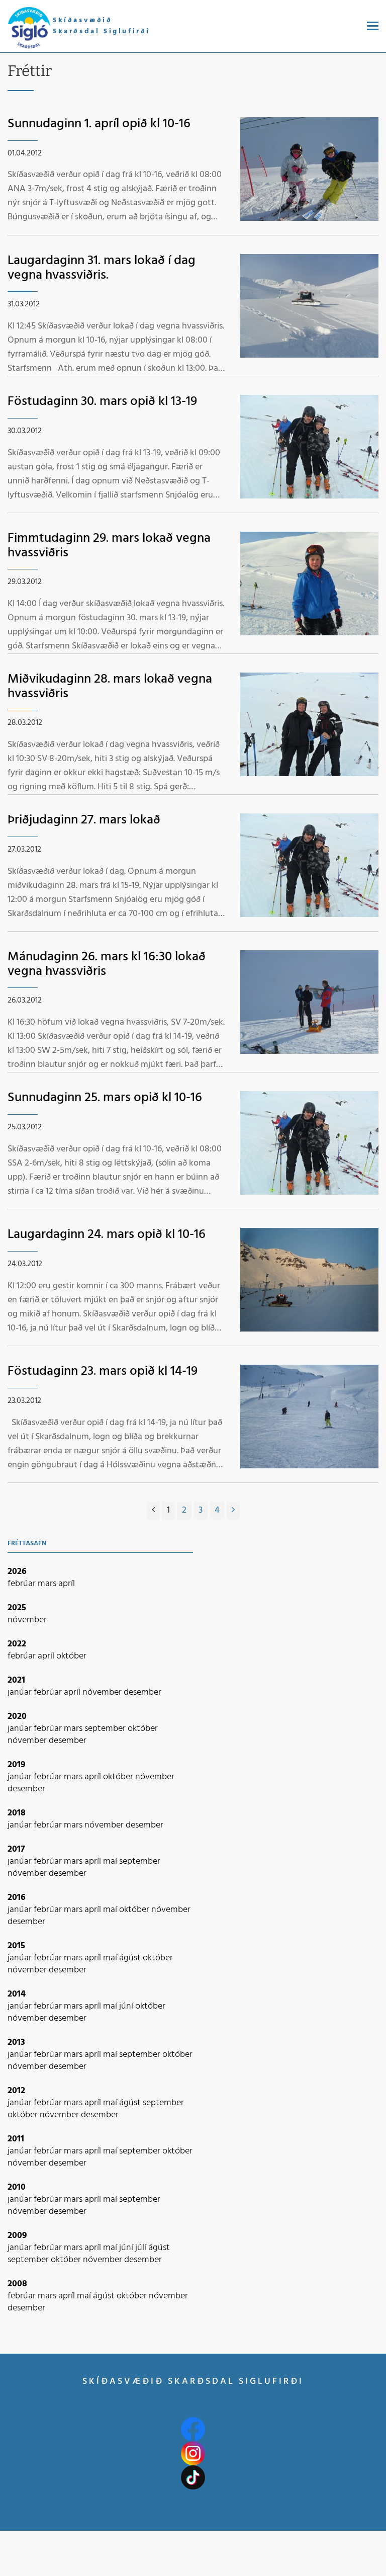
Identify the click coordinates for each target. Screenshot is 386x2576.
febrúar (23, 1584)
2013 (16, 2043)
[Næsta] (233, 1511)
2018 (17, 1813)
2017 (16, 1849)
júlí (142, 2248)
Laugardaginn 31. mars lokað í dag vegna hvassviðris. (102, 268)
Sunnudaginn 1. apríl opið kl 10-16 (99, 124)
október (71, 1656)
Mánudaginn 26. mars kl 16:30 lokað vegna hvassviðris (107, 964)
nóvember (27, 1620)
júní (127, 2006)
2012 (16, 2091)
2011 (16, 2139)
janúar (21, 1692)
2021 (16, 1680)
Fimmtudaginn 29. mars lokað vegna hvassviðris (109, 546)
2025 (17, 1608)
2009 (17, 2236)
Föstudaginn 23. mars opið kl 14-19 (103, 1372)
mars (48, 1584)
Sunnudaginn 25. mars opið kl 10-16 (105, 1098)
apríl (67, 1584)
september (106, 1729)
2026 (17, 1572)
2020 (17, 1717)
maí (111, 1861)
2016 (17, 1898)
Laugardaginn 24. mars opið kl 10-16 (107, 1235)
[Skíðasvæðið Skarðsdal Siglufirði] (29, 28)
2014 (17, 1994)
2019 (17, 1765)
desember (142, 1692)
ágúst (131, 1958)
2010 (17, 2187)
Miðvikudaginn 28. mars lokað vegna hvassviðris (110, 687)
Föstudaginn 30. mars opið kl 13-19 (102, 402)
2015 (16, 1946)
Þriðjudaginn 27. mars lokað (84, 820)
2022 (17, 1644)
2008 (17, 2284)
